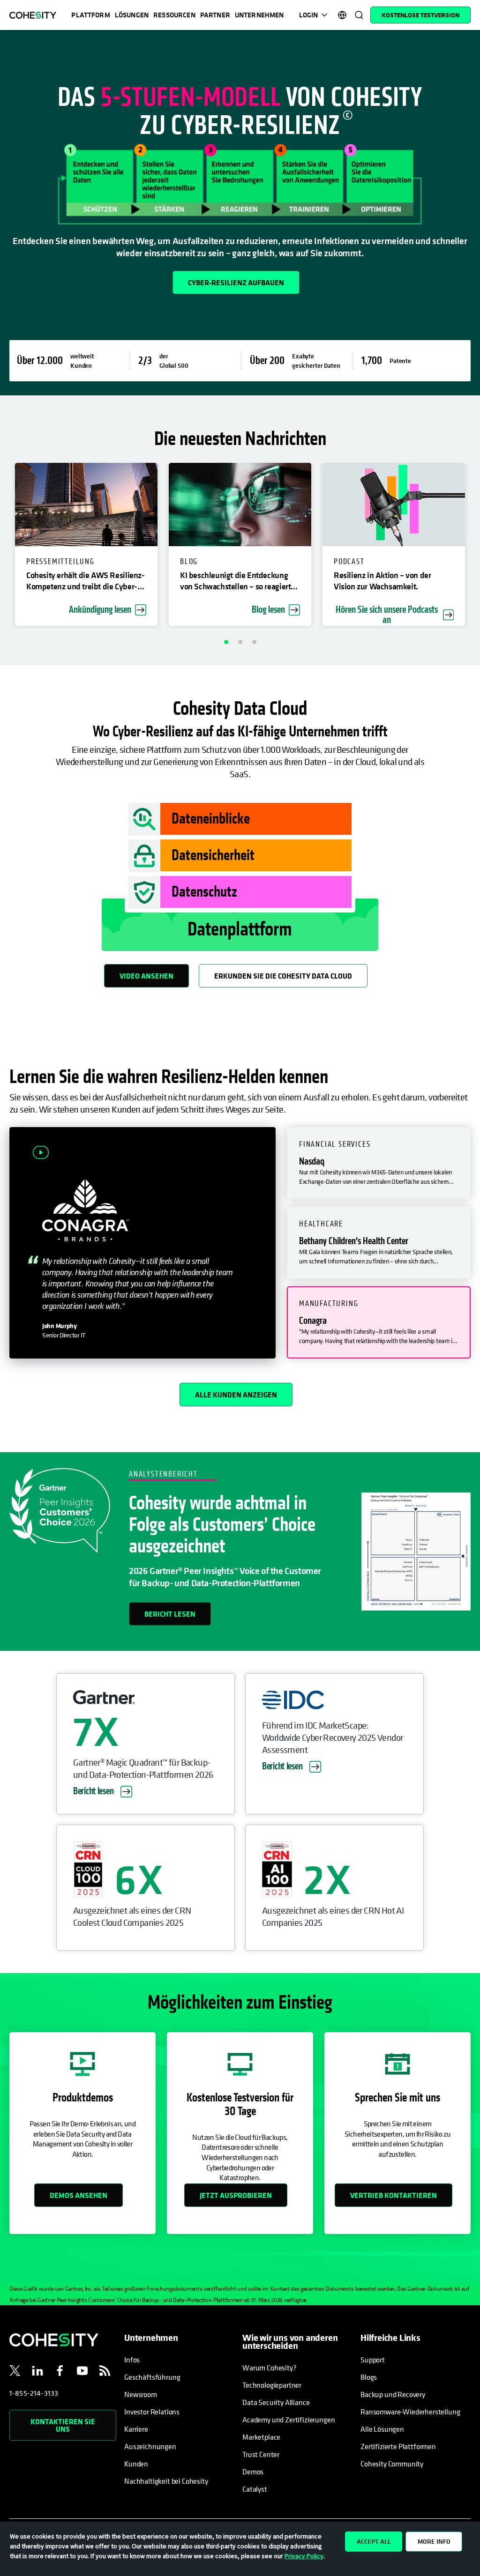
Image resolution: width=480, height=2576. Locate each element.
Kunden (136, 2464)
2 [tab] (240, 642)
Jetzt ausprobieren (236, 2195)
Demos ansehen (79, 2195)
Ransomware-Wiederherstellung (410, 2412)
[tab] (379, 1163)
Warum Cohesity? (270, 2368)
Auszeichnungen (150, 2446)
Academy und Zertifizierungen (289, 2420)
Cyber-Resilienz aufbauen (236, 282)
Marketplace (261, 2437)
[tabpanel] (240, 213)
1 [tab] (226, 642)
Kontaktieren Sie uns (63, 2425)
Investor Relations (152, 2412)
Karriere (136, 2429)
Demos (253, 2472)
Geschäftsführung (152, 2377)
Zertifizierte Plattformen (398, 2446)
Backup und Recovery (393, 2394)
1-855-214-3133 (34, 2393)
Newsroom (141, 2394)
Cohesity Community (392, 2464)
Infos (132, 2360)
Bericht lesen (170, 1614)
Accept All (374, 2541)
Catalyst (255, 2489)
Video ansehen (146, 976)
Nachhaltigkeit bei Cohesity (166, 2481)
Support (373, 2360)
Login (308, 15)
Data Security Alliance (276, 2402)
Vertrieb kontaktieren (394, 2195)
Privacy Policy (304, 2556)
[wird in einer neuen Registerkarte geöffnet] (15, 2372)
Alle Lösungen (382, 2429)
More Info (434, 2541)
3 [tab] (254, 642)
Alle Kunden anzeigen (236, 1395)
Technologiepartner (272, 2385)
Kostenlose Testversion (420, 15)
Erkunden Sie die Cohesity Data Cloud (283, 976)
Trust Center (261, 2454)
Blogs (369, 2377)
